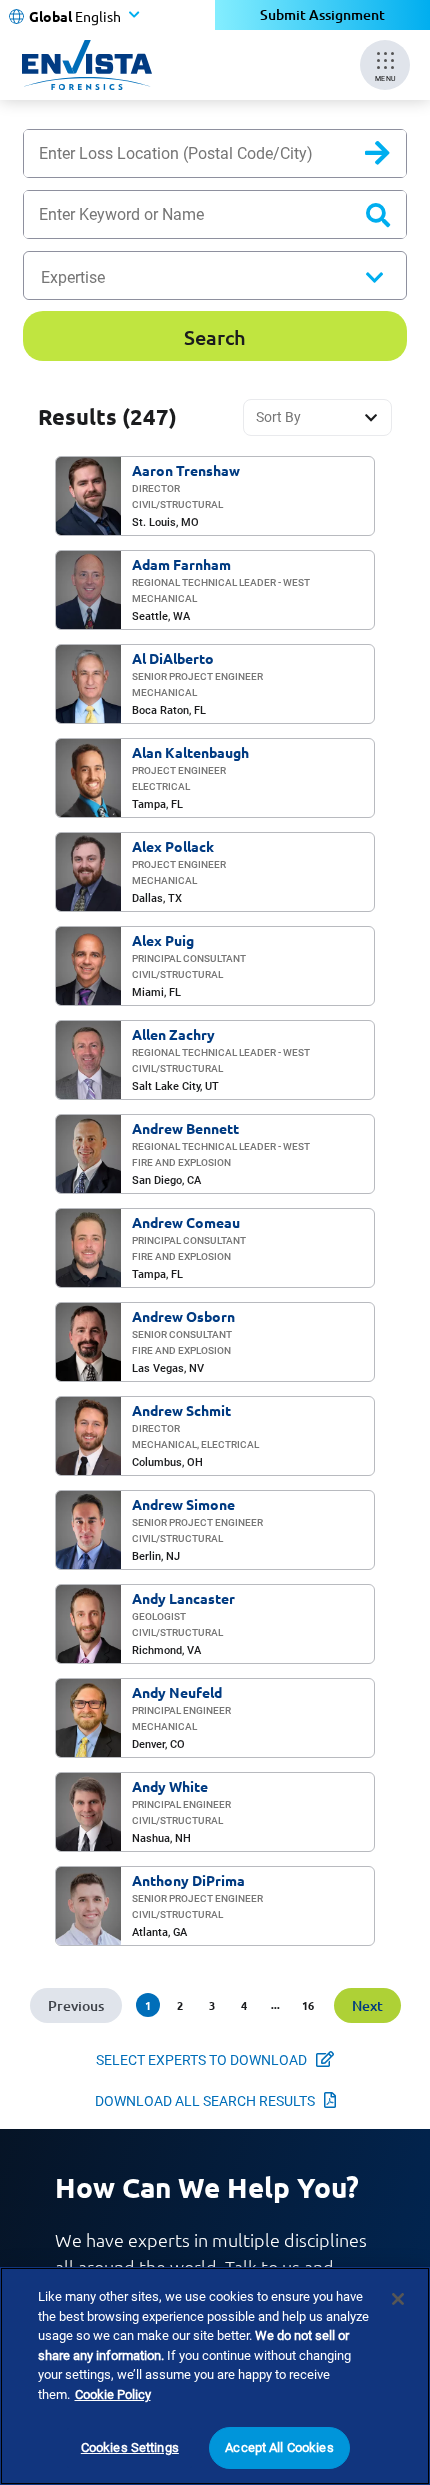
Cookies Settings (130, 2447)
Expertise (73, 277)
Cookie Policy (113, 2394)
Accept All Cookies (279, 2447)
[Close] (398, 2299)
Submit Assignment (322, 14)
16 (308, 2005)
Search (393, 157)
